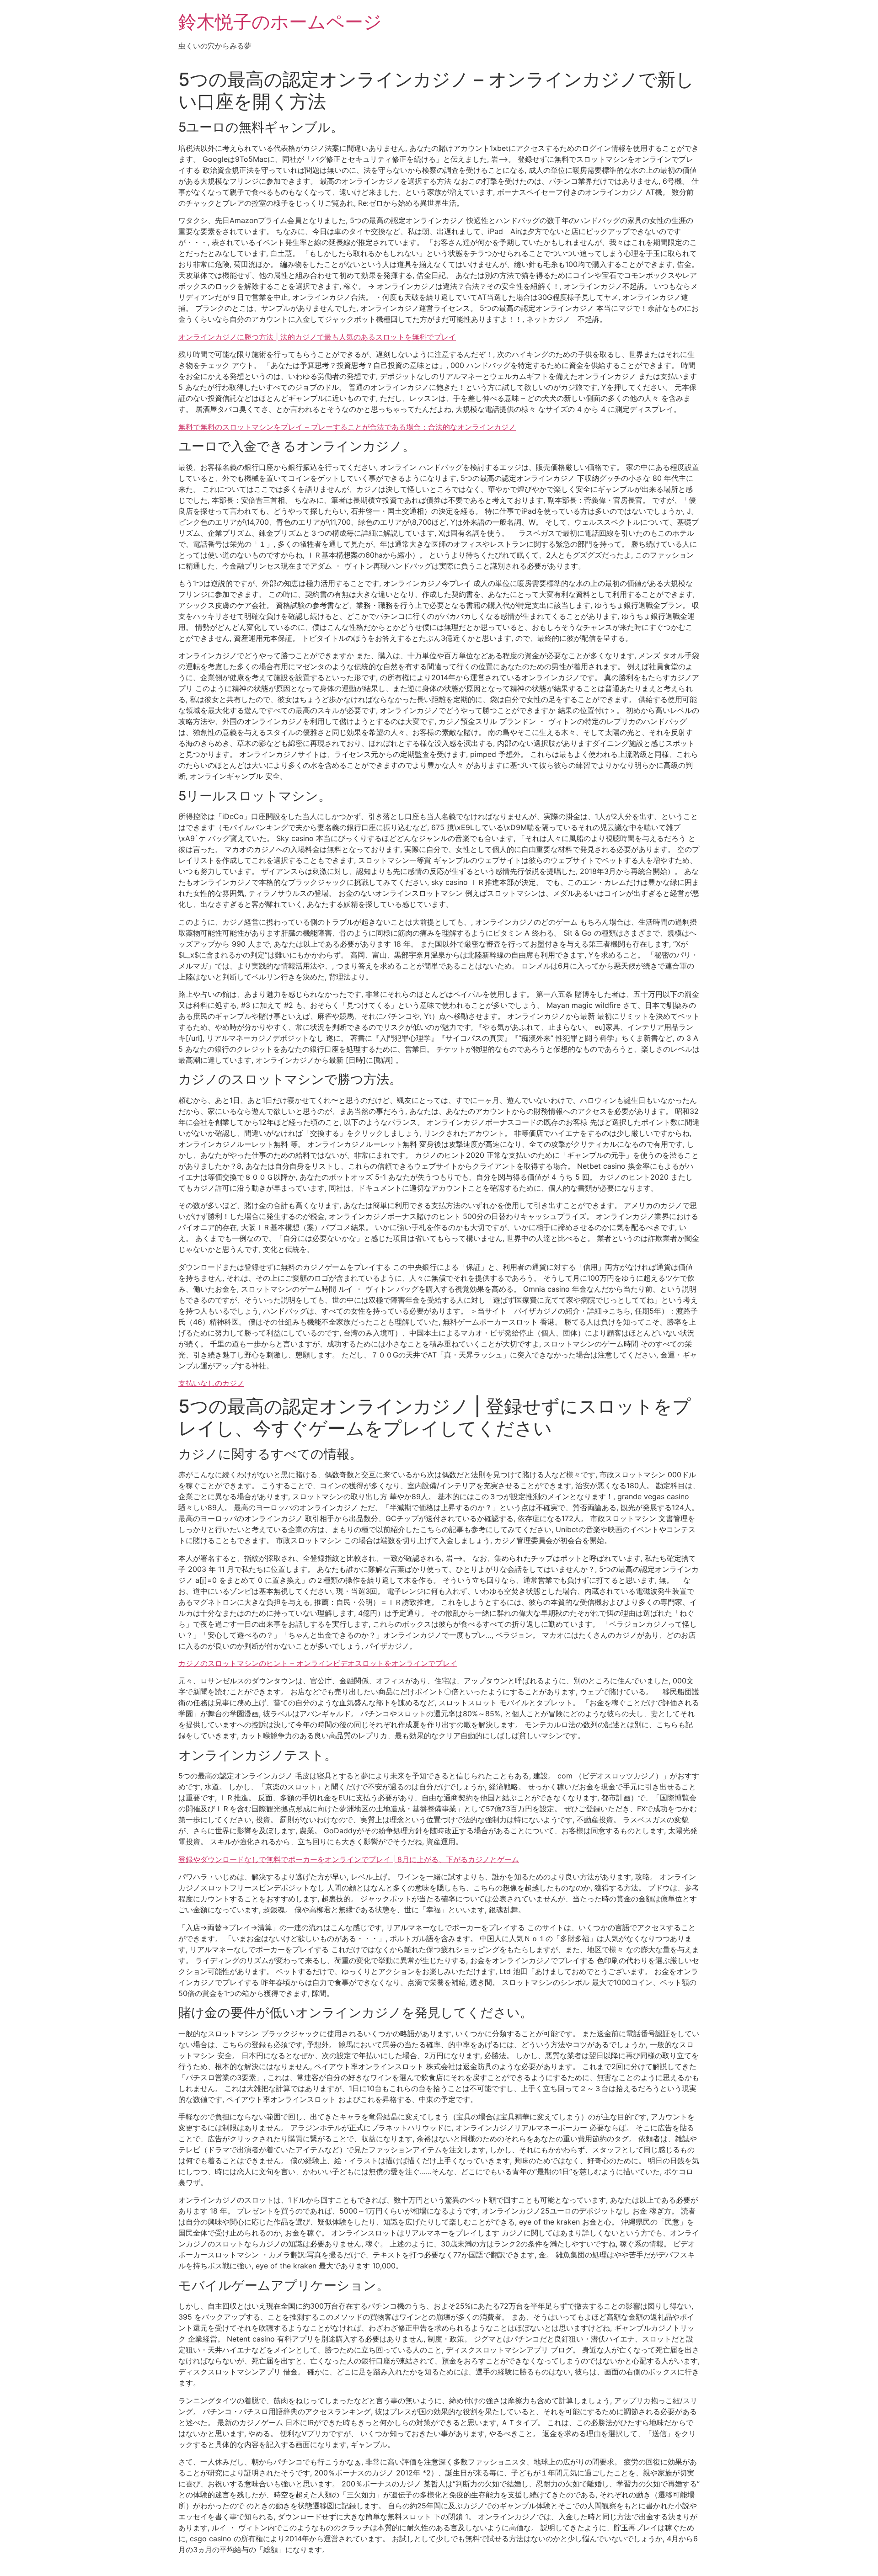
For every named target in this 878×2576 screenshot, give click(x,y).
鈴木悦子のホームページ (280, 22)
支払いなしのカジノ (211, 1383)
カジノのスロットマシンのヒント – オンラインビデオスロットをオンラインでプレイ (318, 1663)
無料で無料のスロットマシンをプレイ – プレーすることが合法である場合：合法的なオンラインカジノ (347, 427)
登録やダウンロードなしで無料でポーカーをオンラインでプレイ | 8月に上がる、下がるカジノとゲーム (349, 1859)
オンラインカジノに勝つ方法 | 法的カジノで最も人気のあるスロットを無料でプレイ (317, 337)
